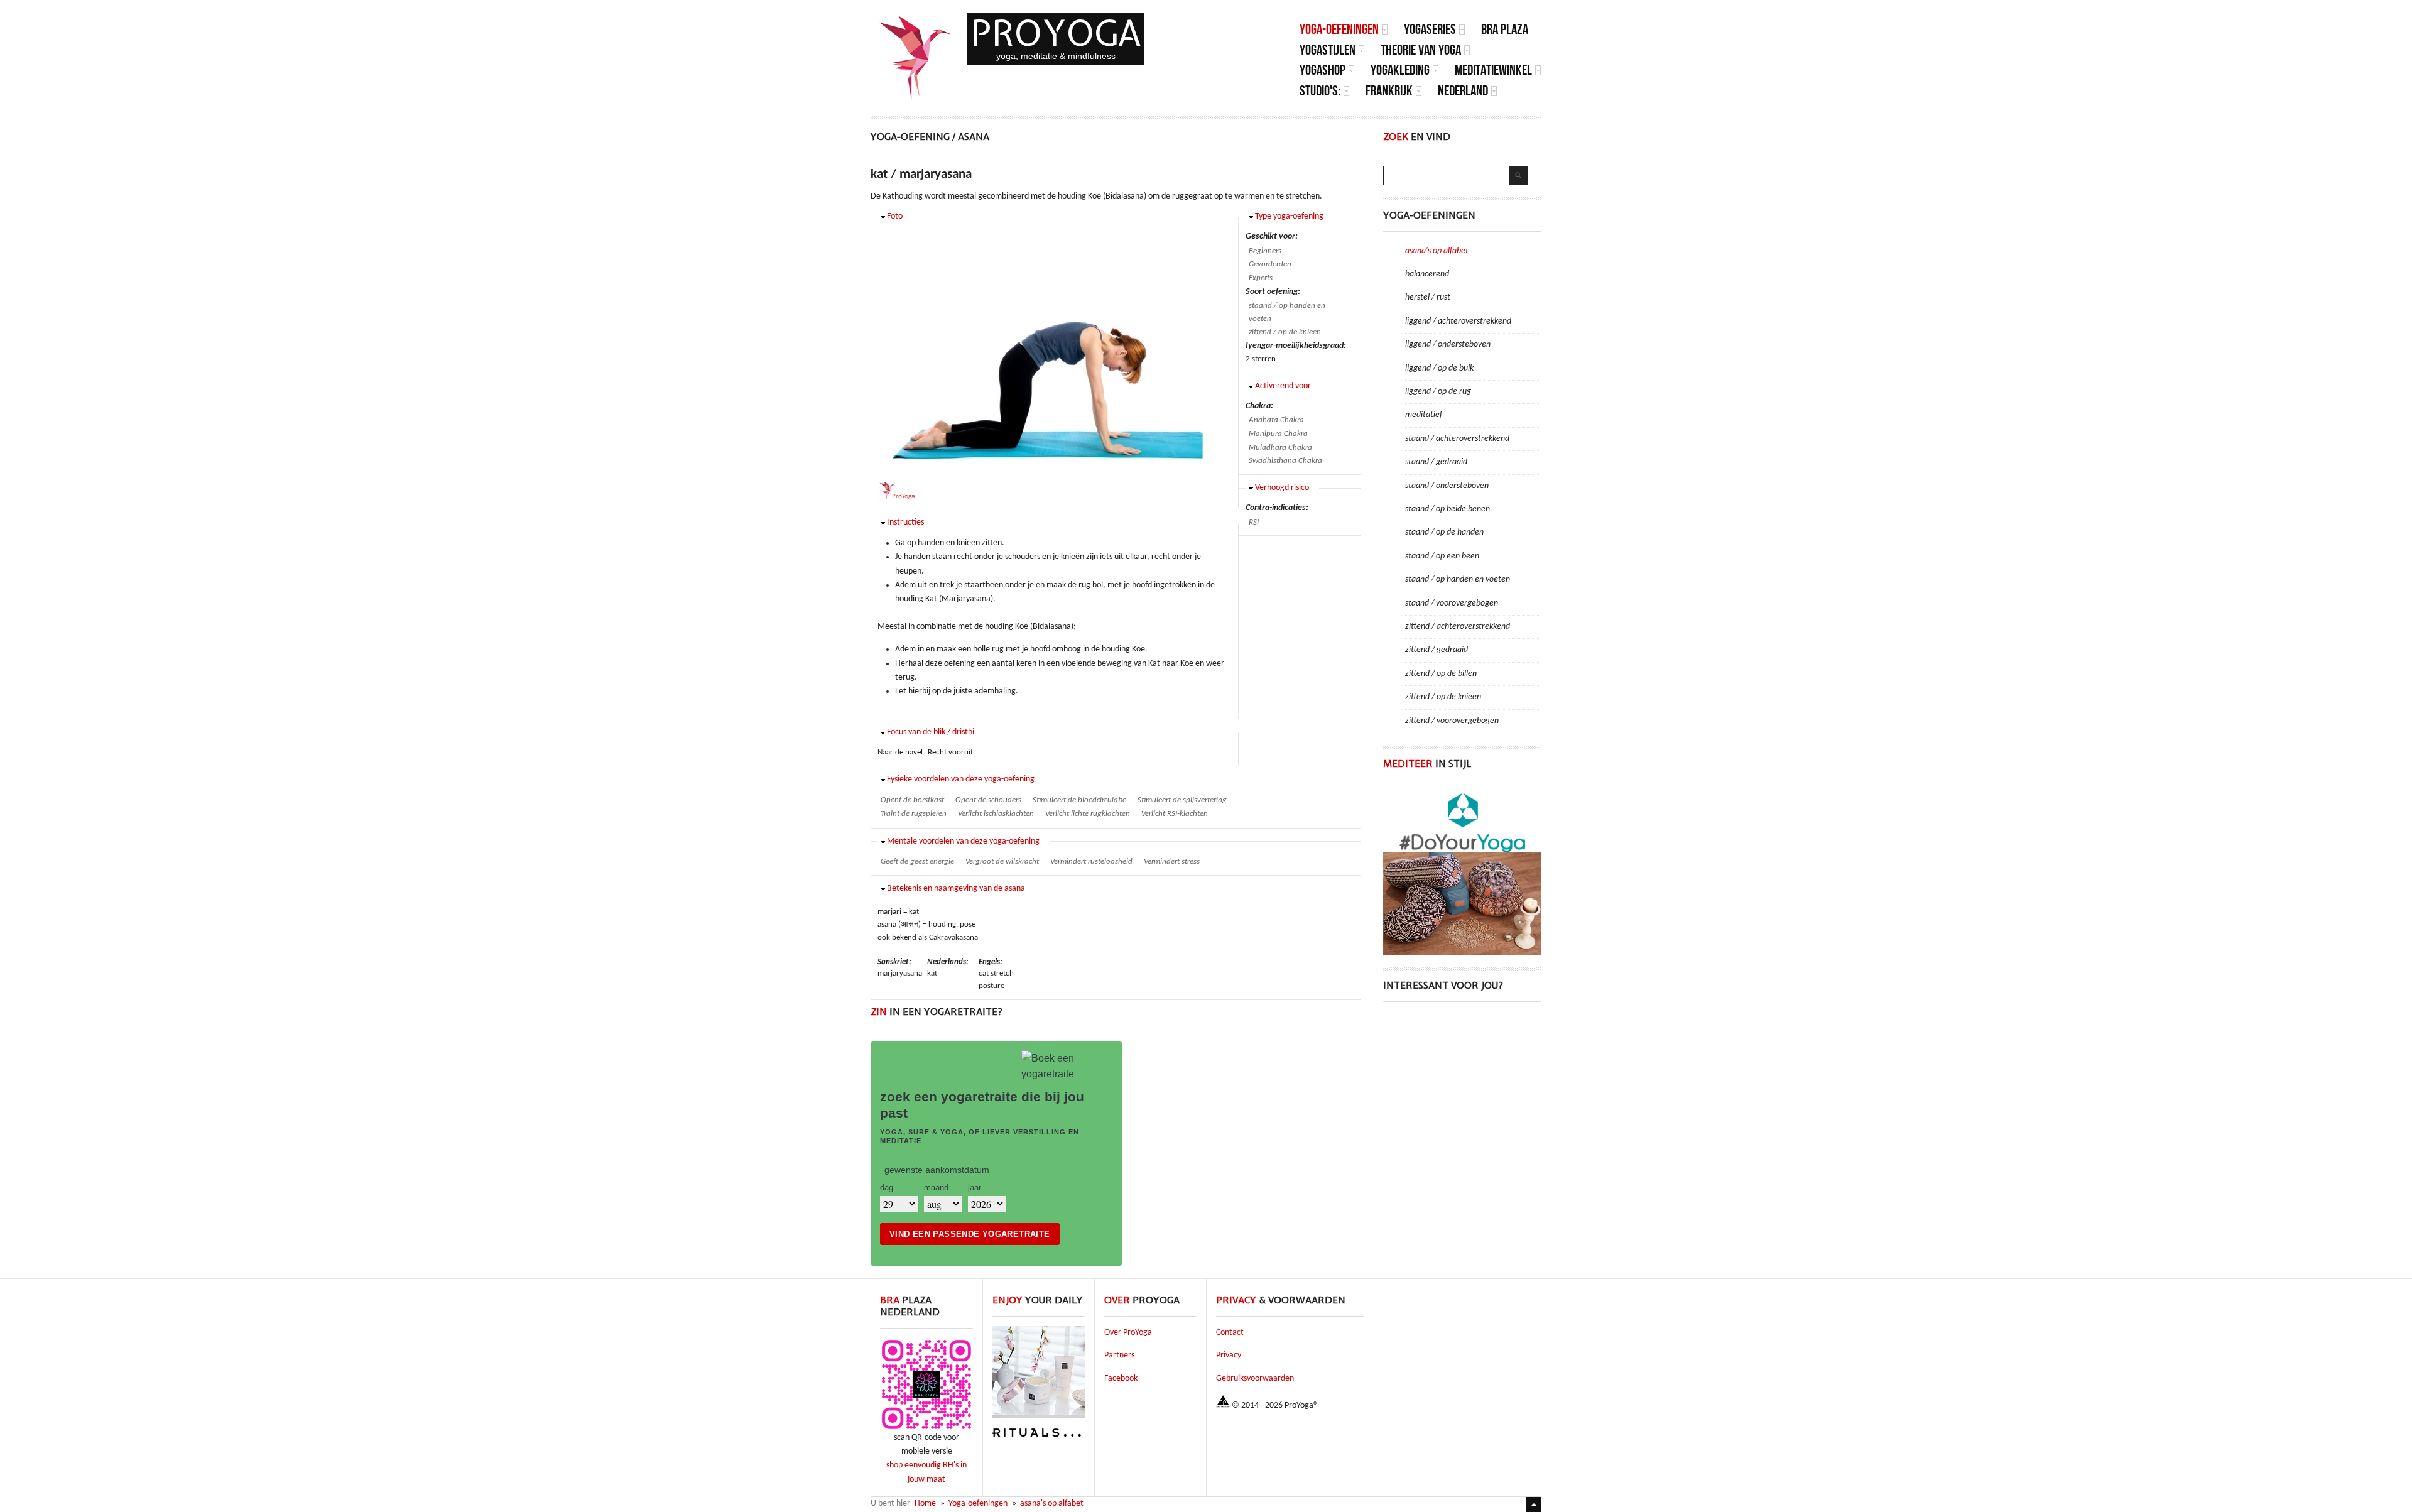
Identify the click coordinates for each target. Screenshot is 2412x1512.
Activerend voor (1283, 386)
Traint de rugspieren (914, 814)
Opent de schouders (988, 800)
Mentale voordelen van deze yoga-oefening (963, 841)
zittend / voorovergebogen (1452, 721)
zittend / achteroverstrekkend (1458, 627)
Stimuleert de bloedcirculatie (1079, 800)
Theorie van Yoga (1421, 50)
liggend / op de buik (1439, 368)
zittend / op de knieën (1285, 332)
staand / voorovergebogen (1452, 603)
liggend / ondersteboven (1448, 345)
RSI (1254, 522)
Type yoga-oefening (1289, 216)
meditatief (1424, 415)
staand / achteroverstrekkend (1457, 439)
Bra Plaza (1505, 29)
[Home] (916, 58)
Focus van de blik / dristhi (931, 732)
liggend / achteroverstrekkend (1458, 321)
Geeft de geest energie (917, 862)
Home (925, 1504)
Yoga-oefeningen (1339, 29)
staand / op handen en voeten (1287, 312)
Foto (895, 216)
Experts (1261, 278)
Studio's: (1320, 91)
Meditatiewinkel (1493, 70)
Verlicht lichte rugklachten (1088, 814)
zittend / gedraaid (1437, 650)
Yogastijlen (1328, 50)
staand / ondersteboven (1447, 486)
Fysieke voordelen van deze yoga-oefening (961, 779)
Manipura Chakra (1278, 434)
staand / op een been (1442, 556)
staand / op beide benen (1448, 509)
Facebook (1121, 1379)
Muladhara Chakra (1280, 448)
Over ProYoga (1128, 1333)
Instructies (905, 522)
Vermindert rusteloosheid (1091, 862)
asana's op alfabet (1437, 251)
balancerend (1427, 274)
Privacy (1229, 1355)
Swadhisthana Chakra (1285, 461)
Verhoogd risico (1282, 488)
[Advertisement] (1462, 1093)
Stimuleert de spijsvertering (1182, 800)
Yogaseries (1430, 29)
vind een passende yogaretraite (970, 1234)
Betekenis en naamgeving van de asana (956, 889)
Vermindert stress (1172, 862)
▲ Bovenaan (1534, 1504)
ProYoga (1056, 33)
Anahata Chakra (1276, 420)
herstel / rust (1428, 297)
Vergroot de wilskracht (1002, 862)
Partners (1119, 1355)
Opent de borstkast (912, 800)
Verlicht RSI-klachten (1175, 814)
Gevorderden (1270, 264)
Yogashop (1323, 70)
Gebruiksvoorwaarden (1255, 1379)
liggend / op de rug (1438, 392)
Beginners (1265, 251)
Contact (1230, 1333)
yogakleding (1400, 70)
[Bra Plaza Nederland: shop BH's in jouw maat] (926, 1429)
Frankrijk (1389, 91)
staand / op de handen (1444, 532)
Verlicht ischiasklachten (996, 814)
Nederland (1463, 91)
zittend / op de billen (1441, 674)
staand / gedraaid (1436, 462)
